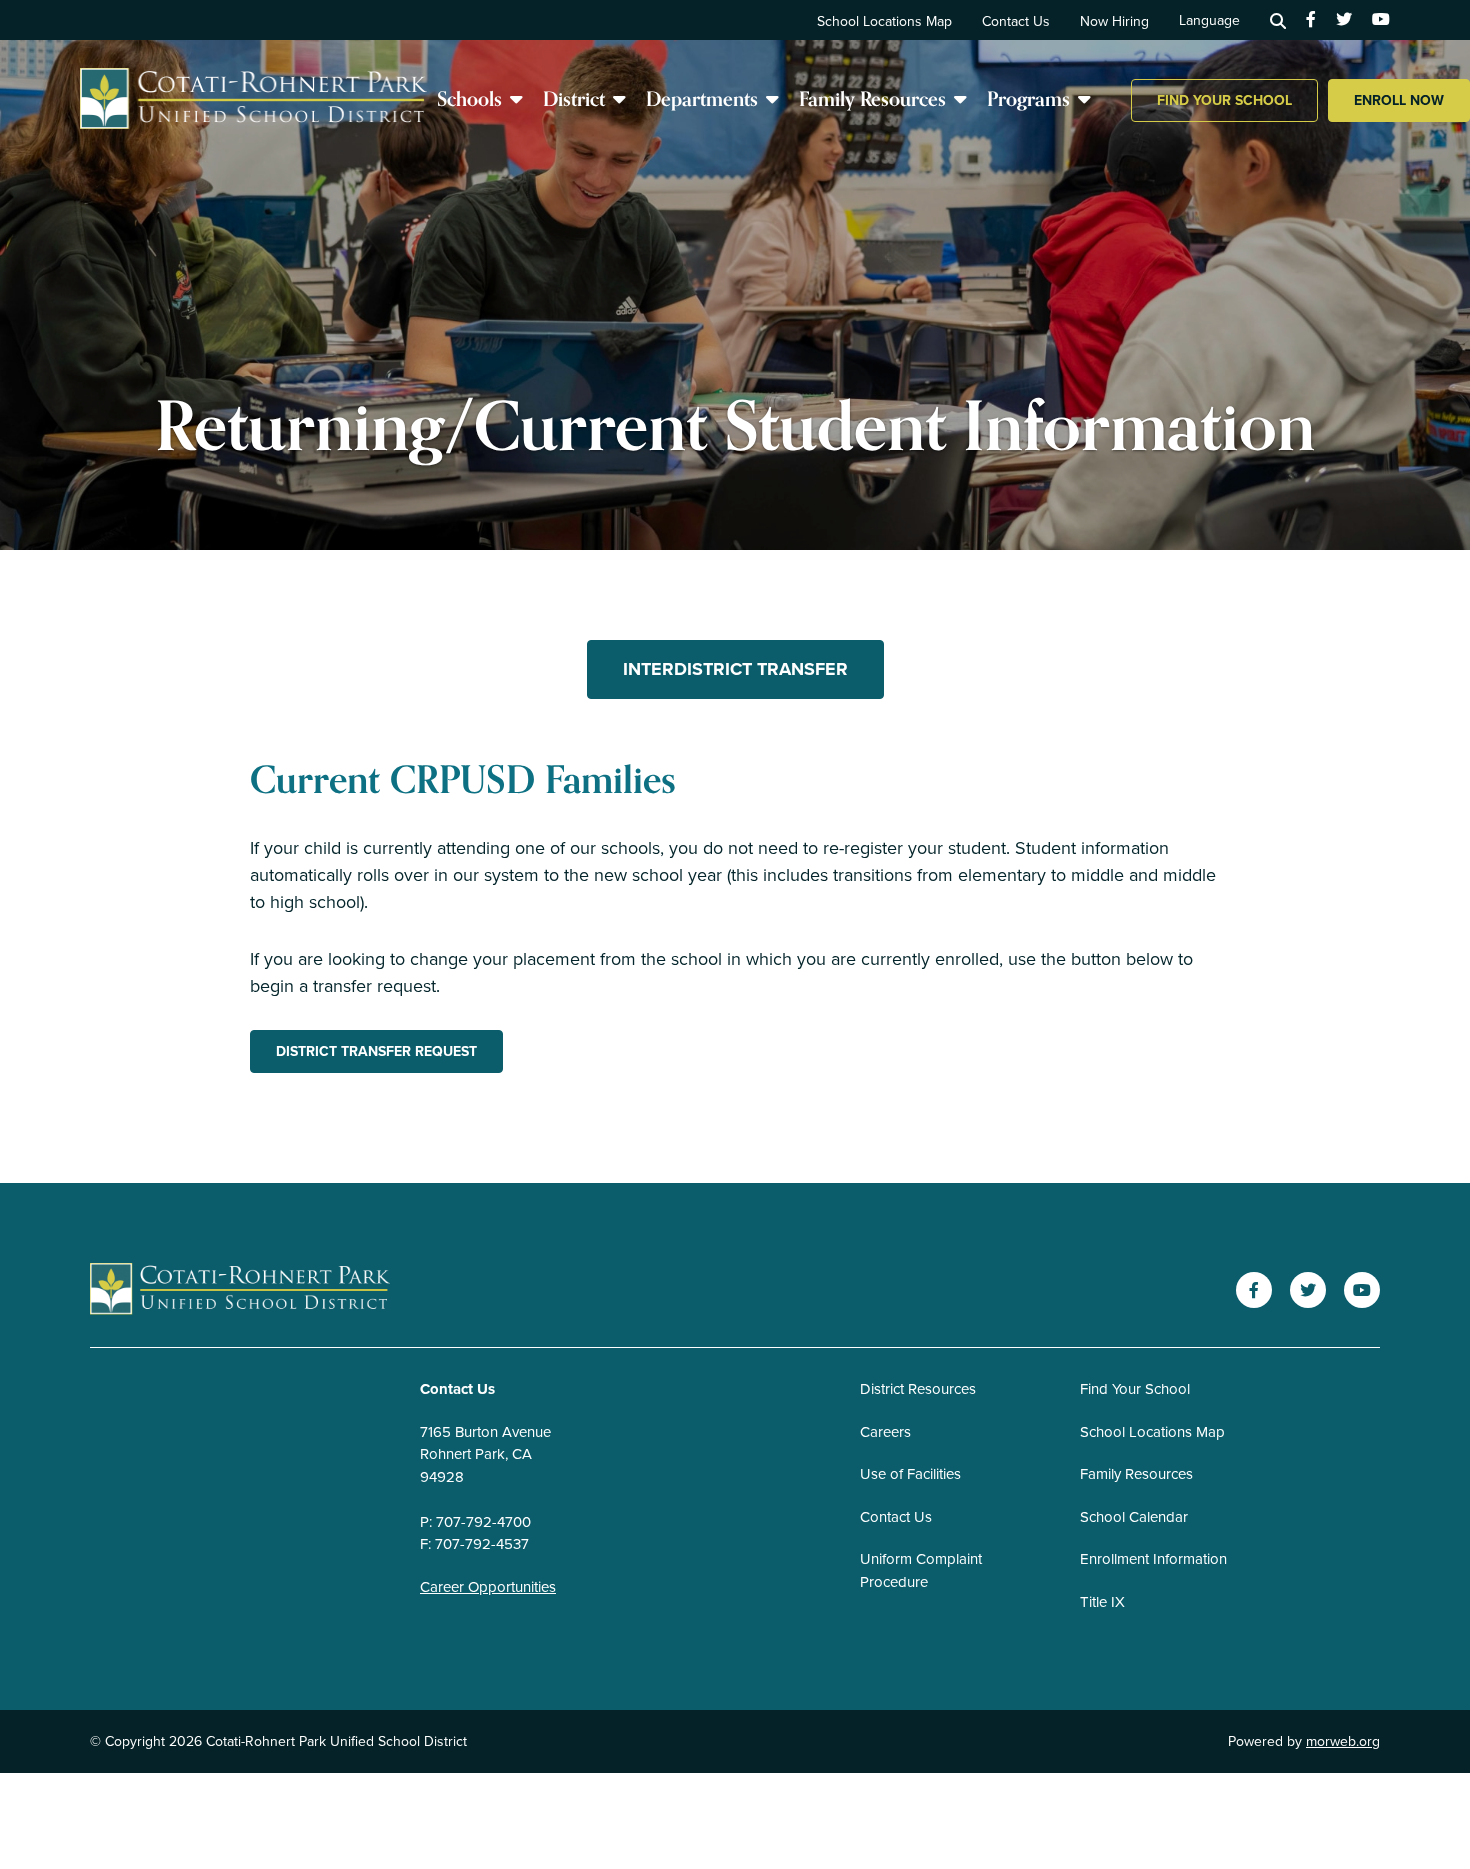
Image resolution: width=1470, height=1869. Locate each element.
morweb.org (1343, 1741)
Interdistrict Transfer (735, 669)
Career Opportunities (488, 1587)
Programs (1028, 99)
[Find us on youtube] (1381, 20)
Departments (702, 99)
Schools (469, 99)
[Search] (1278, 20)
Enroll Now (1399, 100)
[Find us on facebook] (1311, 20)
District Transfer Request (376, 1051)
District (574, 99)
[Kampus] (240, 1290)
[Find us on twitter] (1344, 20)
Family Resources (872, 99)
